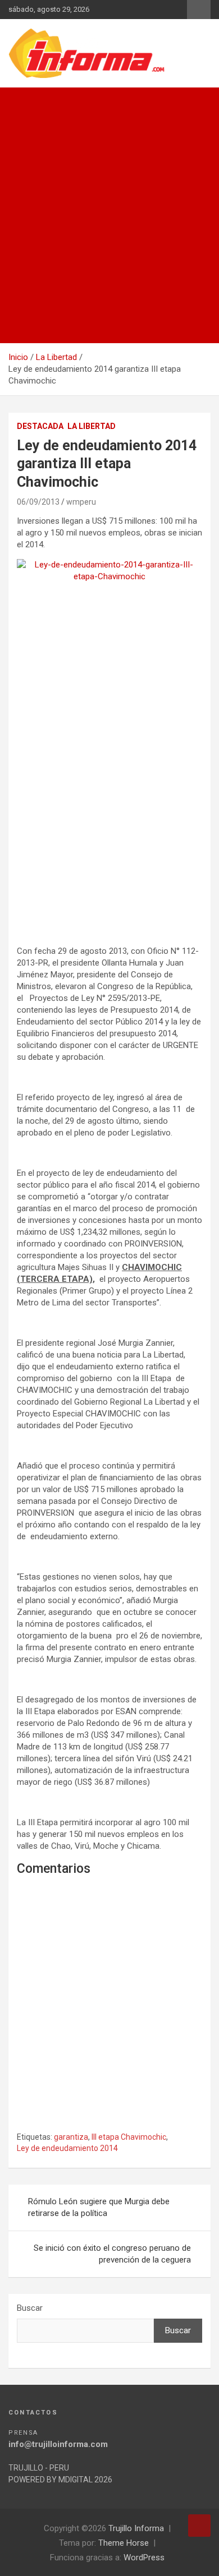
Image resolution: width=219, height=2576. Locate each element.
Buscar (30, 2308)
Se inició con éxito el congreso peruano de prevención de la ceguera (112, 2254)
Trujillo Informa (136, 2528)
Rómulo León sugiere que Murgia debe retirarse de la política (99, 2207)
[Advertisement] (109, 228)
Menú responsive (199, 10)
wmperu (81, 502)
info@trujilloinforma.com (58, 2444)
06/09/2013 (38, 502)
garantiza (71, 2137)
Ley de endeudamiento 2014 (67, 2148)
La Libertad (92, 426)
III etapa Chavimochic (129, 2137)
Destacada (40, 426)
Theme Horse (124, 2543)
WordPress (144, 2557)
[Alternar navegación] (22, 100)
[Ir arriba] (199, 2526)
